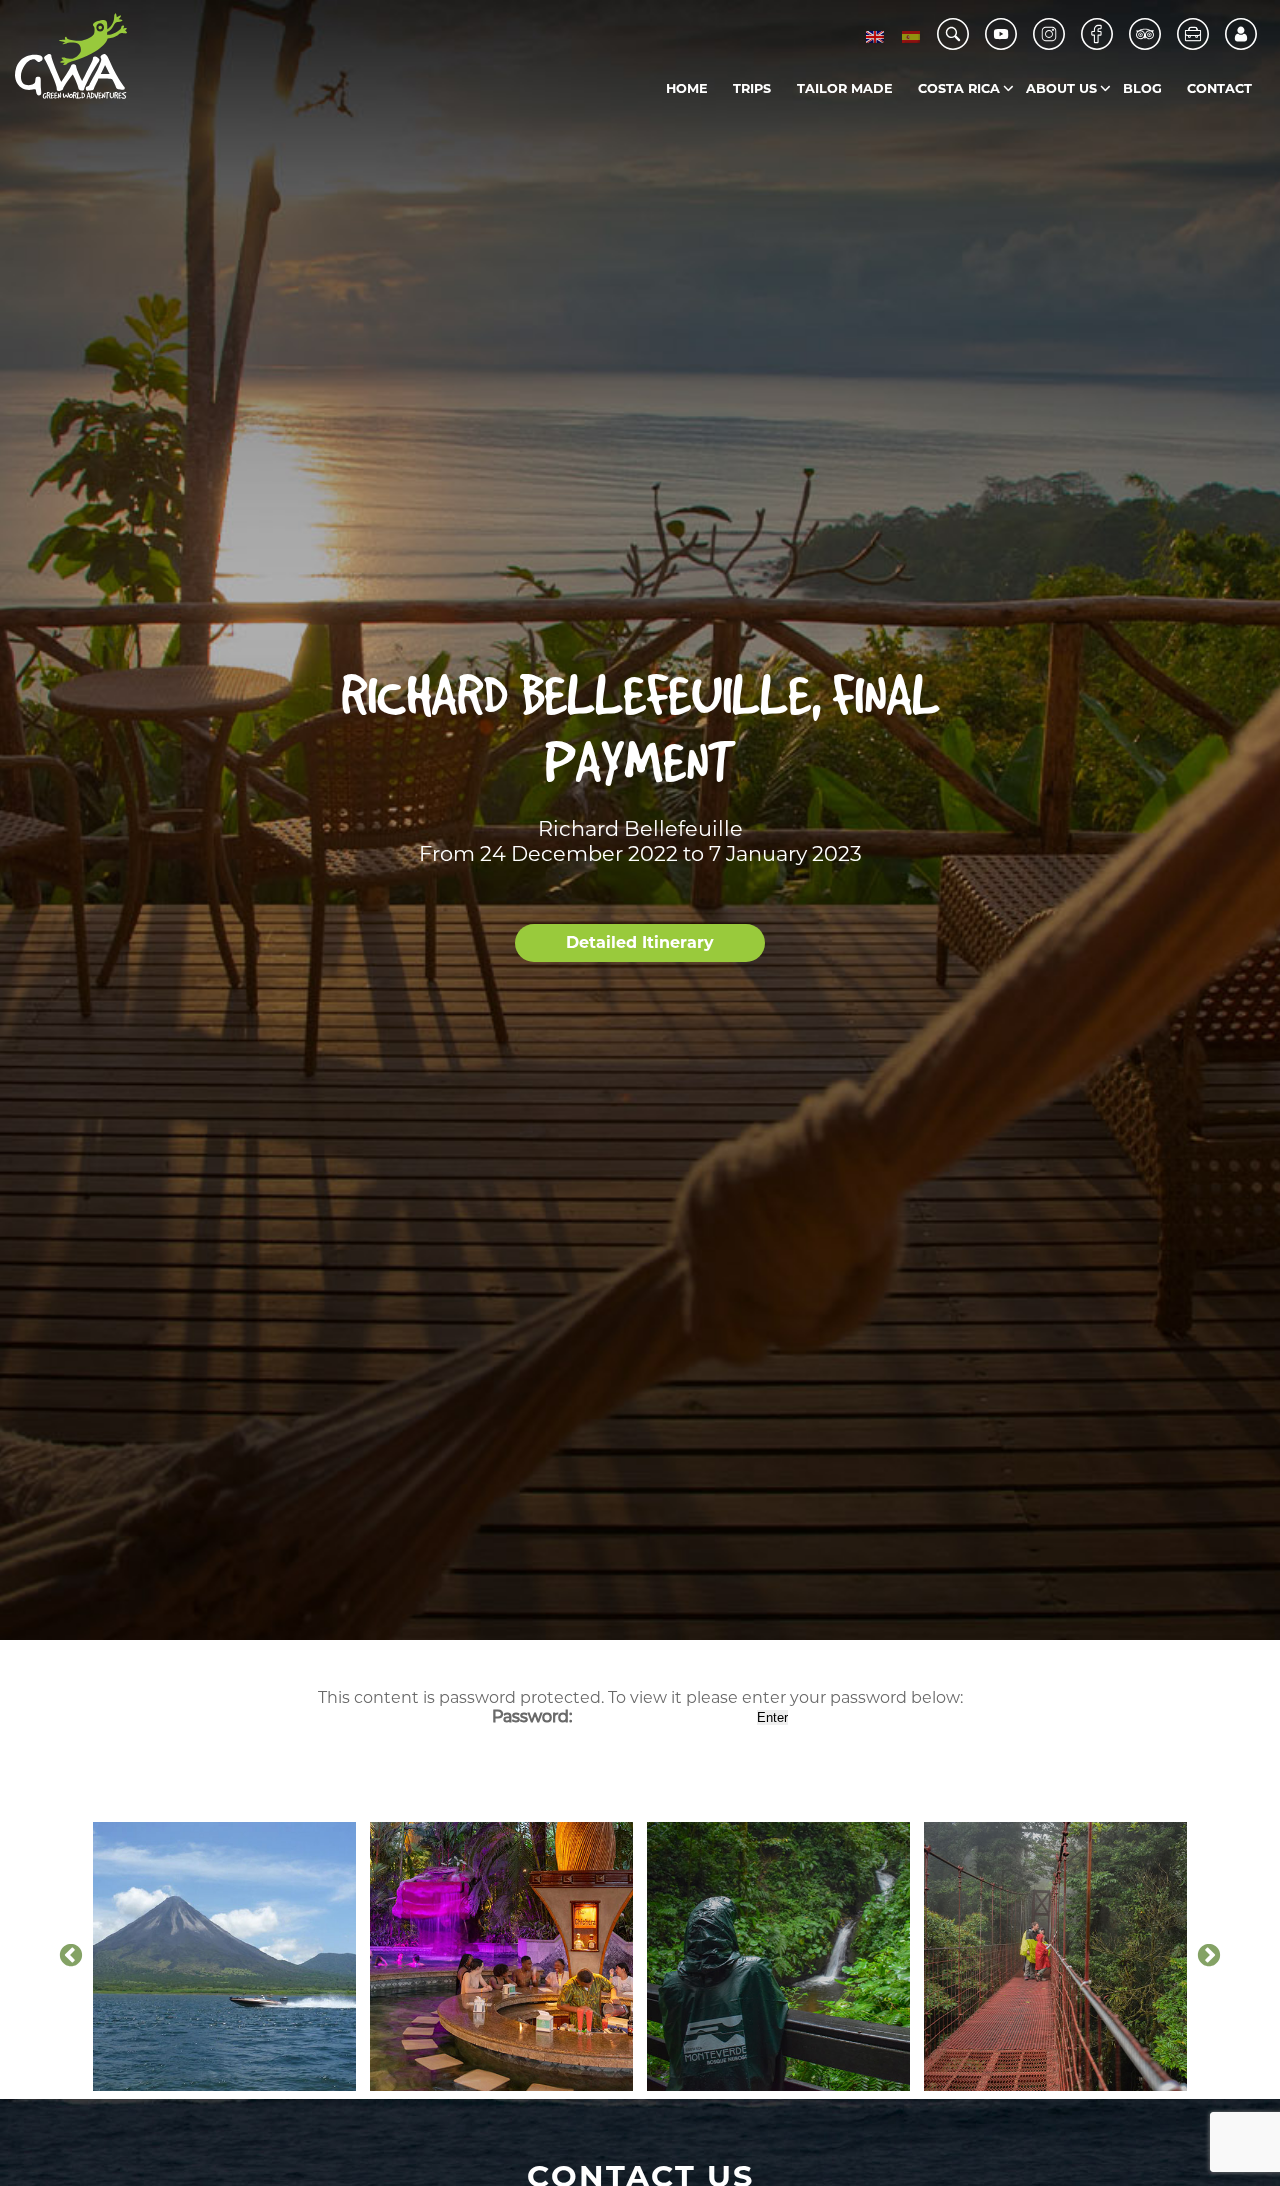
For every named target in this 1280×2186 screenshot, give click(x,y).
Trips (752, 88)
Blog (1142, 88)
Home (687, 88)
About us (1061, 88)
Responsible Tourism (1109, 129)
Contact (1219, 88)
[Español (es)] (911, 36)
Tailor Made (845, 88)
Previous (71, 1956)
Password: (534, 1716)
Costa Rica (959, 88)
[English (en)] (875, 36)
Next (1209, 1956)
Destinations (1001, 129)
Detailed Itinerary (640, 942)
